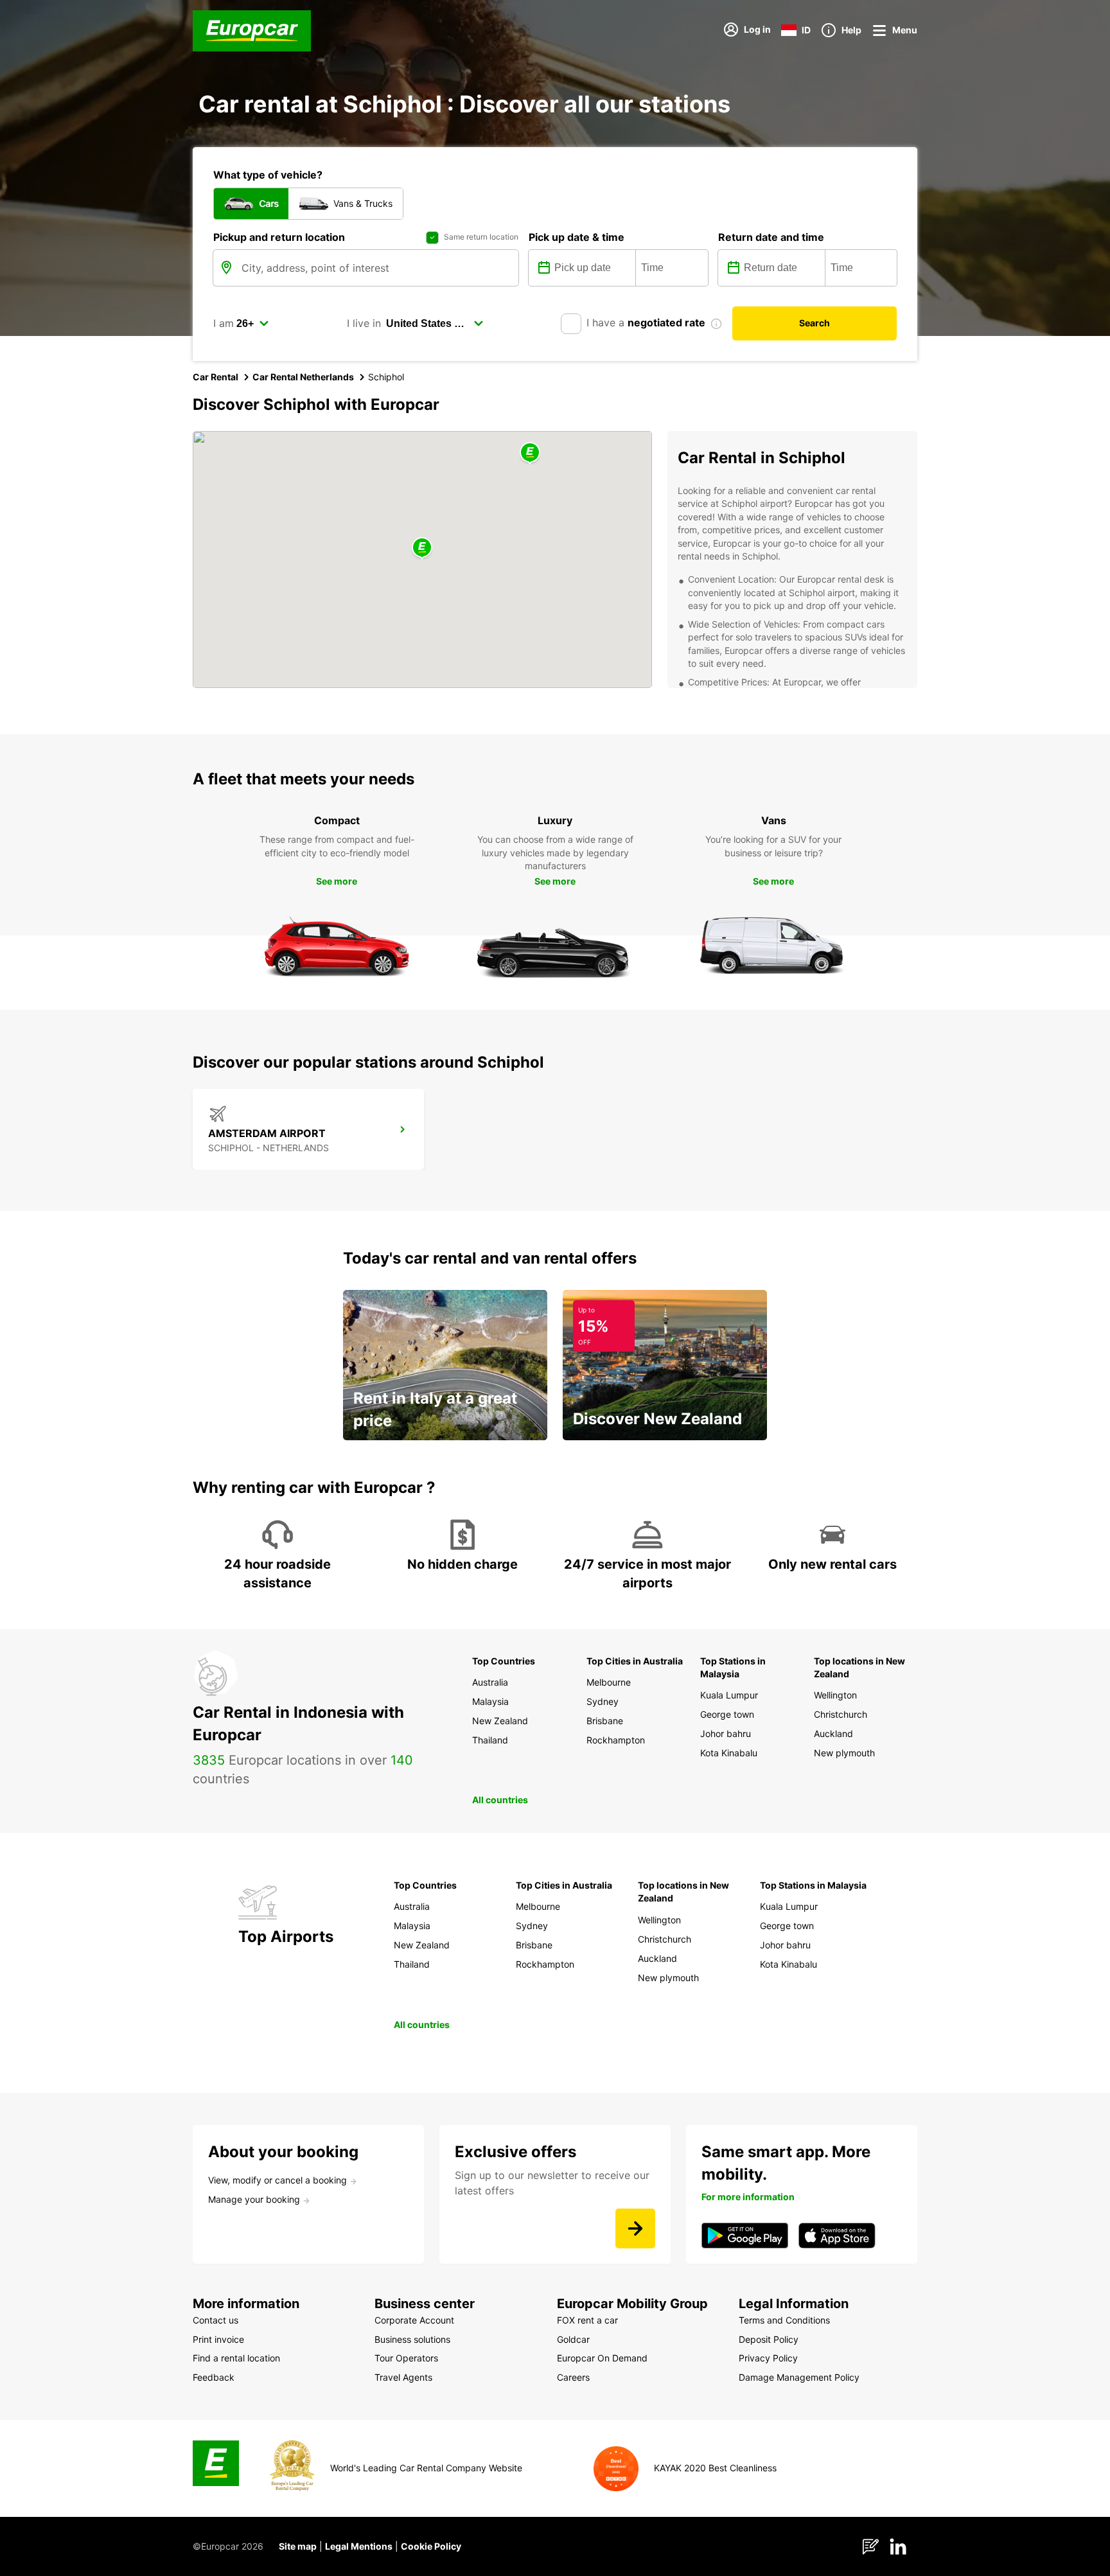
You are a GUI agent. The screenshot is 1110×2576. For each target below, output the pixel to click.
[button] (422, 548)
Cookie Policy (431, 2546)
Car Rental (216, 377)
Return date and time (771, 237)
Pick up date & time (577, 237)
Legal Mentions (359, 2546)
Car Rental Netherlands (303, 377)
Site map (298, 2546)
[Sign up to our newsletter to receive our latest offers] (635, 2228)
